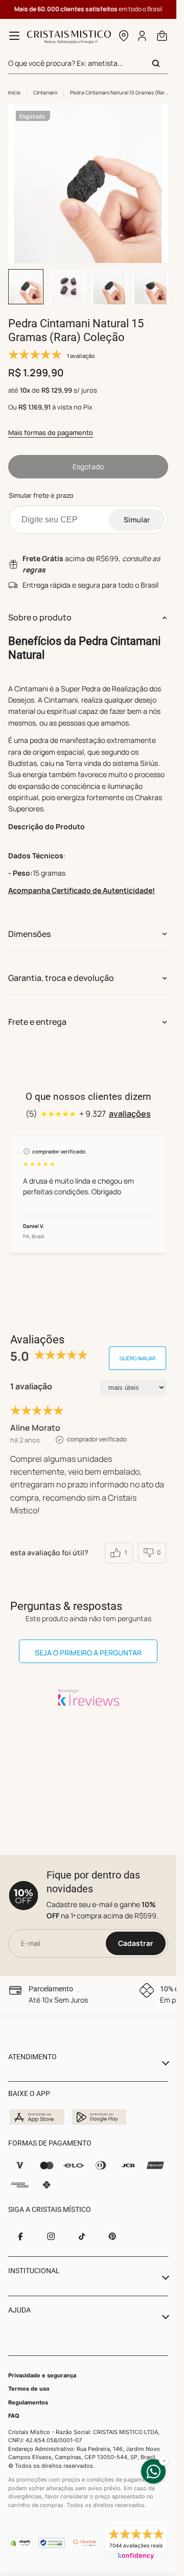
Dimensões (29, 934)
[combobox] (88, 64)
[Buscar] (156, 63)
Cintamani (45, 92)
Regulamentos (28, 2402)
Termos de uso (29, 2389)
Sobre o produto (40, 617)
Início (14, 92)
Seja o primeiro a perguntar (88, 1653)
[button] (124, 36)
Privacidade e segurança (42, 2375)
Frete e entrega (37, 1022)
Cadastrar (136, 1943)
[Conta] (143, 36)
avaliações (130, 1114)
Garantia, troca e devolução (61, 978)
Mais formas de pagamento (51, 432)
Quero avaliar (137, 1358)
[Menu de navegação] (14, 36)
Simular (137, 520)
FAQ (14, 2416)
